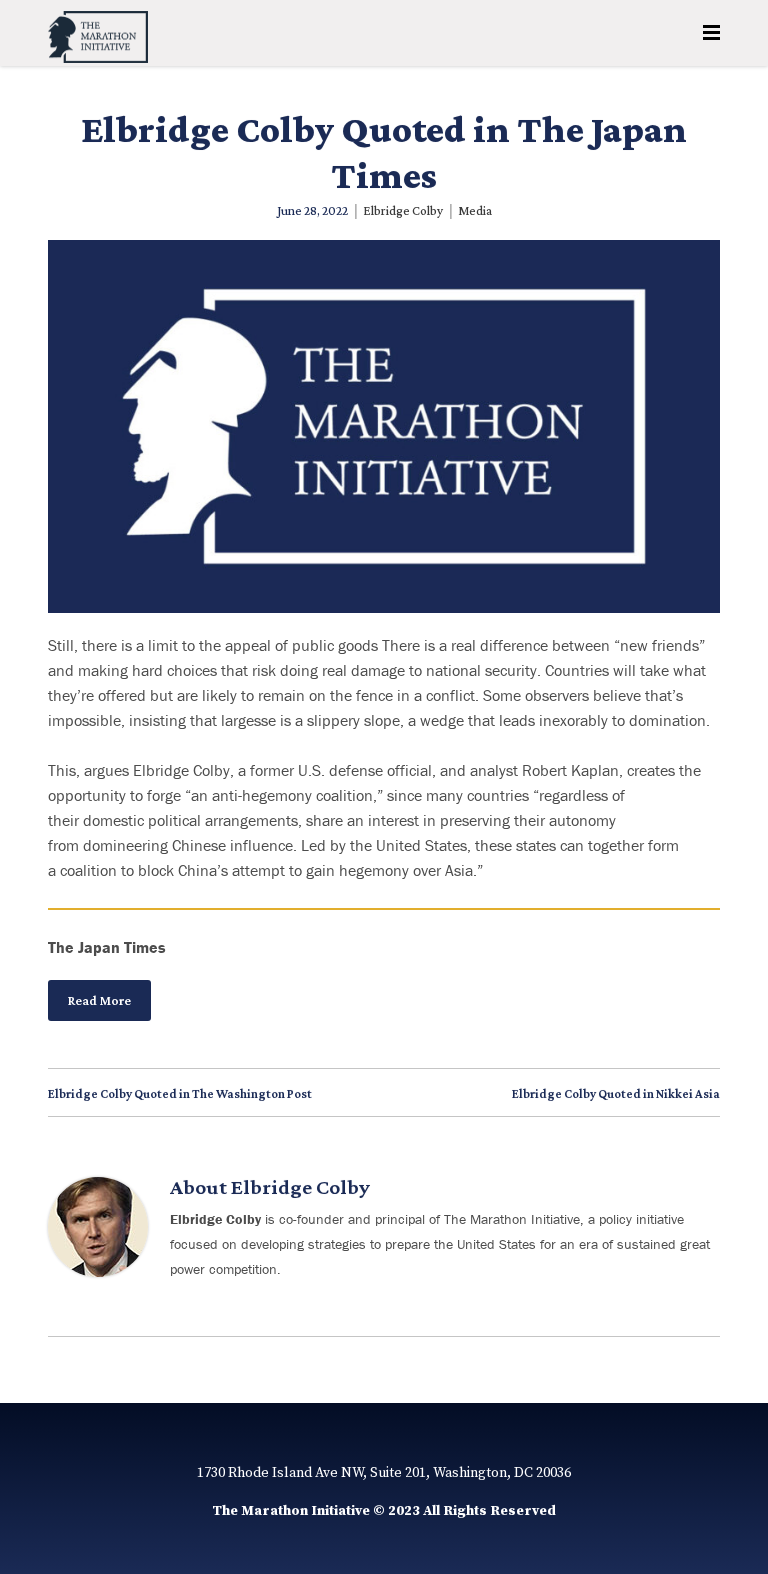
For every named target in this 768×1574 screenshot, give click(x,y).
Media (475, 210)
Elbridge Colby (403, 210)
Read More (99, 1000)
